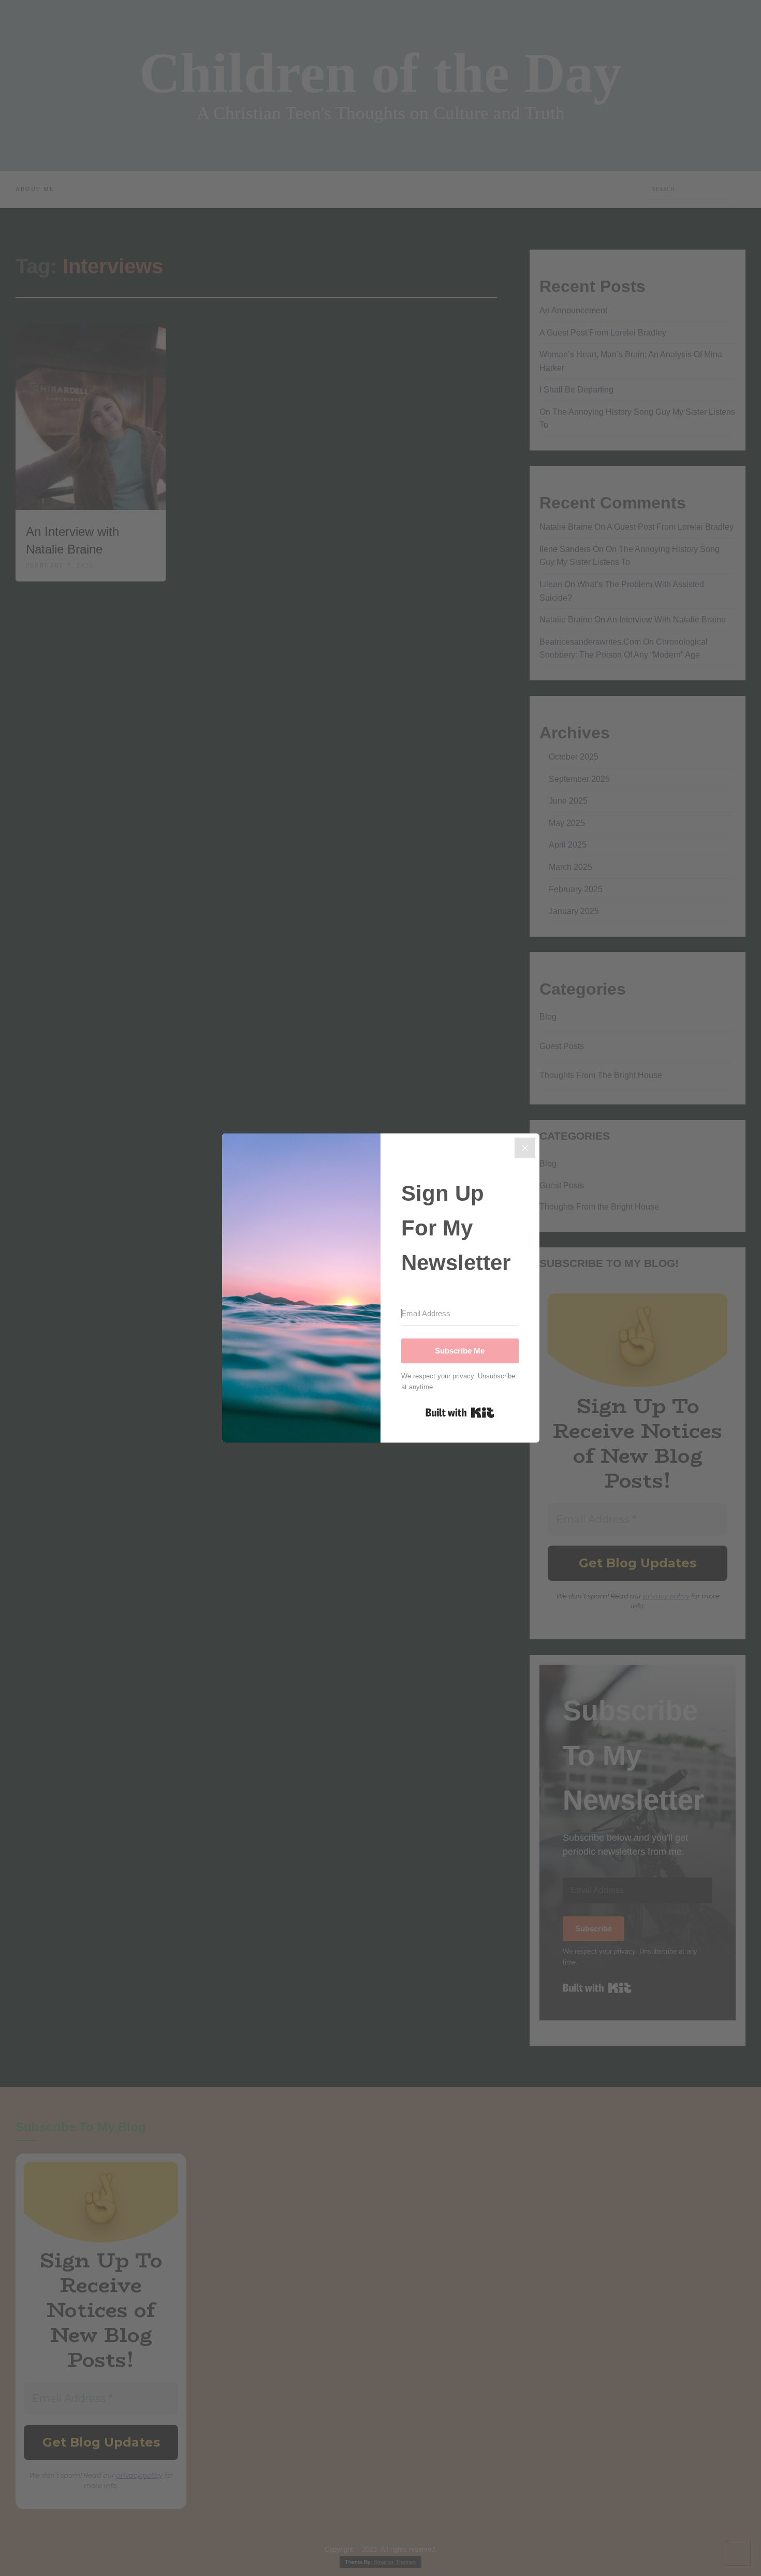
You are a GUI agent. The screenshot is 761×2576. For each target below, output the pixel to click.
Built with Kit (460, 1413)
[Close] (525, 1148)
